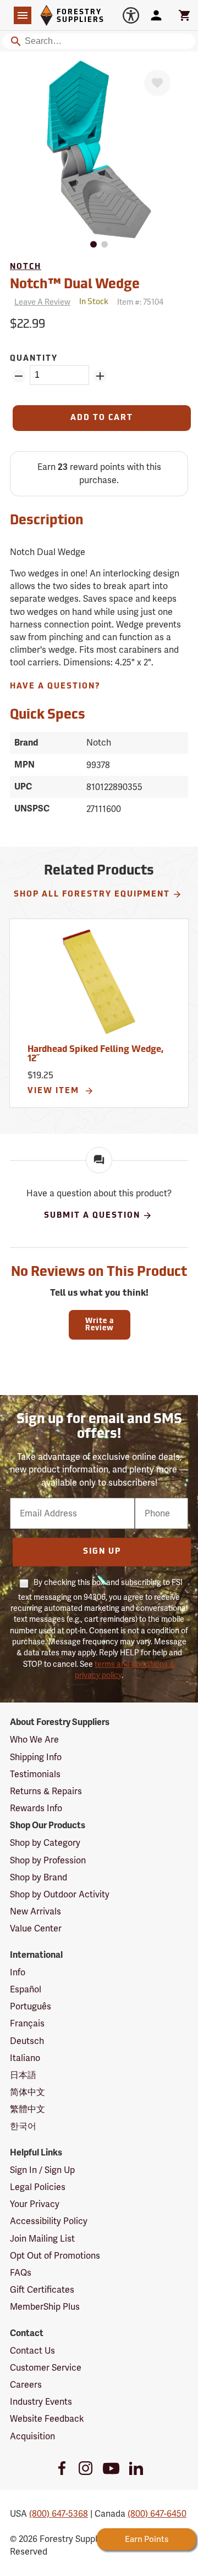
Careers (26, 2385)
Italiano (25, 2058)
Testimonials (35, 1774)
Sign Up (102, 1552)
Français (27, 2023)
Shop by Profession (48, 1860)
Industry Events (41, 2402)
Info (18, 1972)
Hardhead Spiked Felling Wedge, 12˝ (95, 1055)
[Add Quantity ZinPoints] (100, 376)
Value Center (36, 1928)
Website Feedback (47, 2419)
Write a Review (100, 1325)
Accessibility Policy (49, 2221)
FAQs (21, 2273)
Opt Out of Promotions (55, 2256)
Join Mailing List (42, 2239)
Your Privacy (35, 2204)
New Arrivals (35, 1911)
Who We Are (34, 1740)
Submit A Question (92, 1216)
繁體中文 (28, 2109)
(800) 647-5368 (59, 2514)
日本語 (23, 2075)
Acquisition (32, 2436)
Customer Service (46, 2368)
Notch (26, 267)
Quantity (34, 359)
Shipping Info (36, 1757)
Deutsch (27, 2041)
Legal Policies (38, 2187)
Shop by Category (45, 1843)
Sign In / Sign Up (42, 2170)
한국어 (23, 2126)
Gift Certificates (42, 2290)
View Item (55, 1091)
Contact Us (32, 2351)
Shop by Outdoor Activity (60, 1894)
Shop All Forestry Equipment (92, 895)
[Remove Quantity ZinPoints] (19, 376)
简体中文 (28, 2092)
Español (26, 1989)
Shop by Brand (38, 1877)
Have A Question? (55, 687)
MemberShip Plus (45, 2307)
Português (31, 2006)
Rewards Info (36, 1808)
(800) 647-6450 (157, 2514)
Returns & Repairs (46, 1791)
